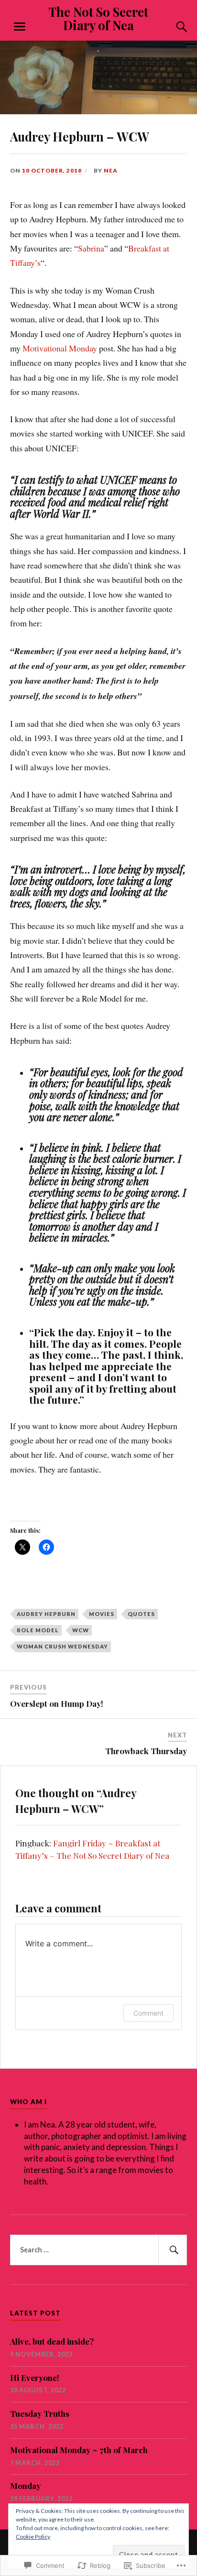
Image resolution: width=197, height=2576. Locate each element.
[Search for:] (99, 2250)
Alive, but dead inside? (52, 2341)
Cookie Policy (33, 2537)
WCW (81, 1630)
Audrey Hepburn (46, 1614)
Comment (148, 2013)
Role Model (38, 1630)
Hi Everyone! (35, 2378)
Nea (111, 170)
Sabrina (91, 248)
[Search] (172, 27)
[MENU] (20, 27)
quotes (141, 1614)
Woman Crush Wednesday (62, 1646)
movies (102, 1614)
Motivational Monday (60, 348)
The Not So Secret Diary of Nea (98, 18)
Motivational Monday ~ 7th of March (79, 2450)
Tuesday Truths (40, 2413)
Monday (25, 2486)
